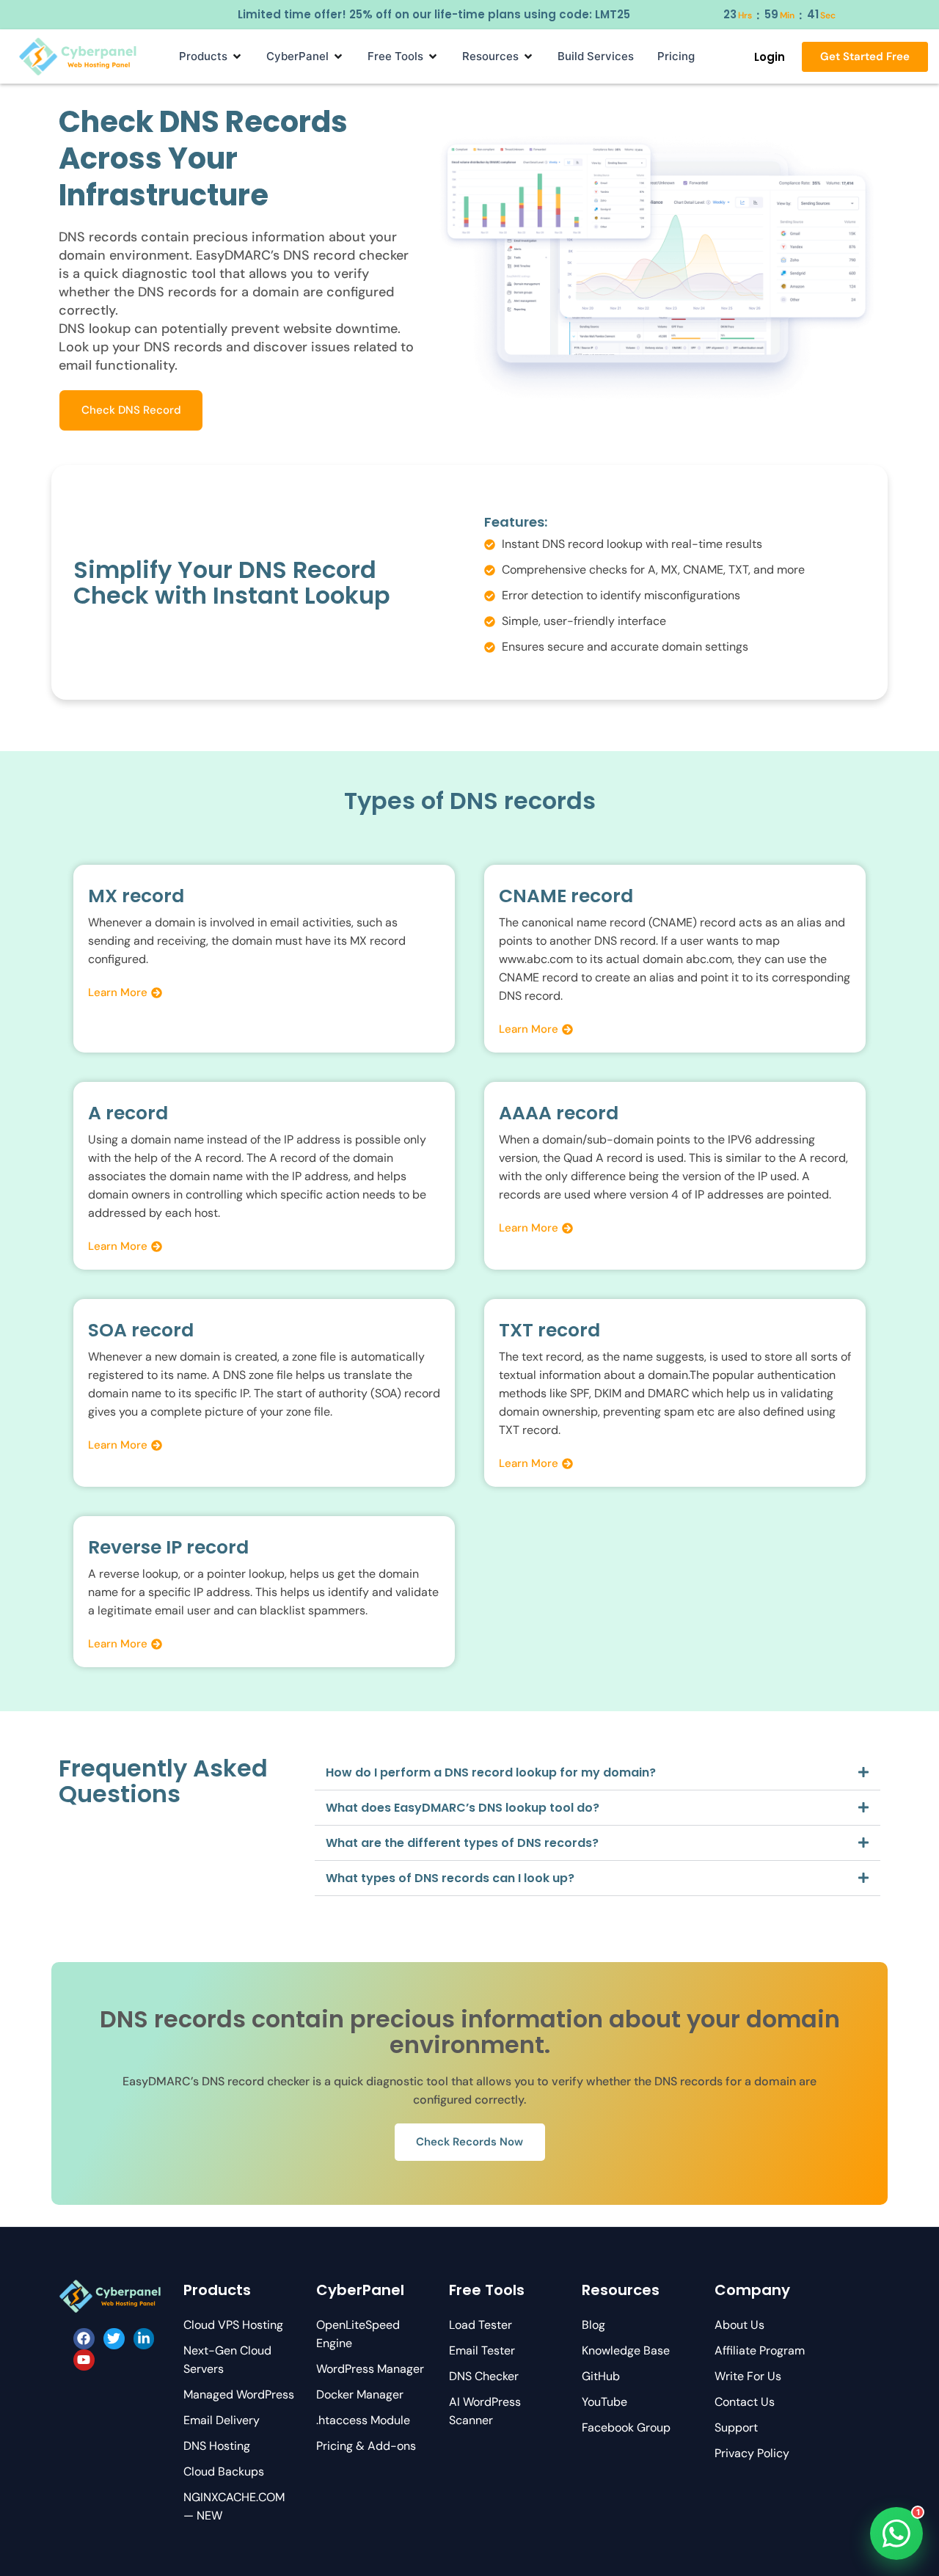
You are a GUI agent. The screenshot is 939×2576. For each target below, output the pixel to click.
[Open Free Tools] (433, 56)
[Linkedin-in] (144, 2339)
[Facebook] (84, 2339)
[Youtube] (84, 2360)
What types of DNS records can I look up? (450, 1878)
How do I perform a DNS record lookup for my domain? (491, 1772)
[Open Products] (237, 56)
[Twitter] (114, 2339)
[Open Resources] (528, 56)
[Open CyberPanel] (338, 56)
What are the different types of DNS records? (462, 1843)
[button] (598, 1773)
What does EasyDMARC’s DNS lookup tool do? (463, 1808)
